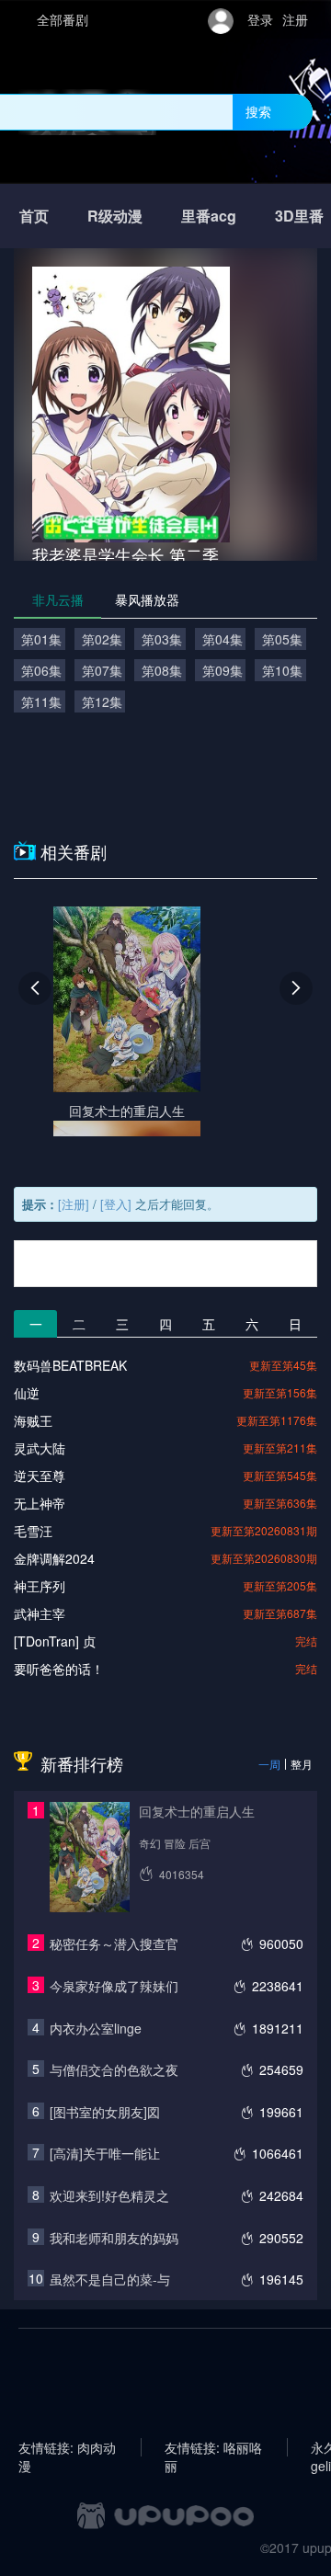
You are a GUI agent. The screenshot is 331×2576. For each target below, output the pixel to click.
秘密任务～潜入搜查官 (114, 1943)
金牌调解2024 (54, 1558)
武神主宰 (40, 1613)
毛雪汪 (33, 1531)
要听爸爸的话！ (59, 1669)
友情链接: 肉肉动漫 (67, 2447)
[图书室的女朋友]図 (105, 2112)
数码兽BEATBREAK (70, 1365)
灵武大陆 (40, 1448)
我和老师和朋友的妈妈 (114, 2238)
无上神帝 (40, 1503)
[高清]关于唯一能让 (105, 2153)
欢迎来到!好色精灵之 (109, 2195)
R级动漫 (115, 216)
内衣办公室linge (96, 2028)
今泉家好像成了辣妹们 (114, 1986)
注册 (295, 19)
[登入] (116, 1204)
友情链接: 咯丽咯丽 (213, 2447)
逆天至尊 (40, 1476)
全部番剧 (63, 19)
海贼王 (33, 1420)
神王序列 (40, 1586)
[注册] (74, 1204)
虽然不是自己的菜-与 (110, 2279)
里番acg (209, 216)
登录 (260, 19)
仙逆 (27, 1393)
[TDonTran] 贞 (55, 1641)
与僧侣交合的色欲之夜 (114, 2069)
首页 (34, 216)
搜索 (258, 111)
